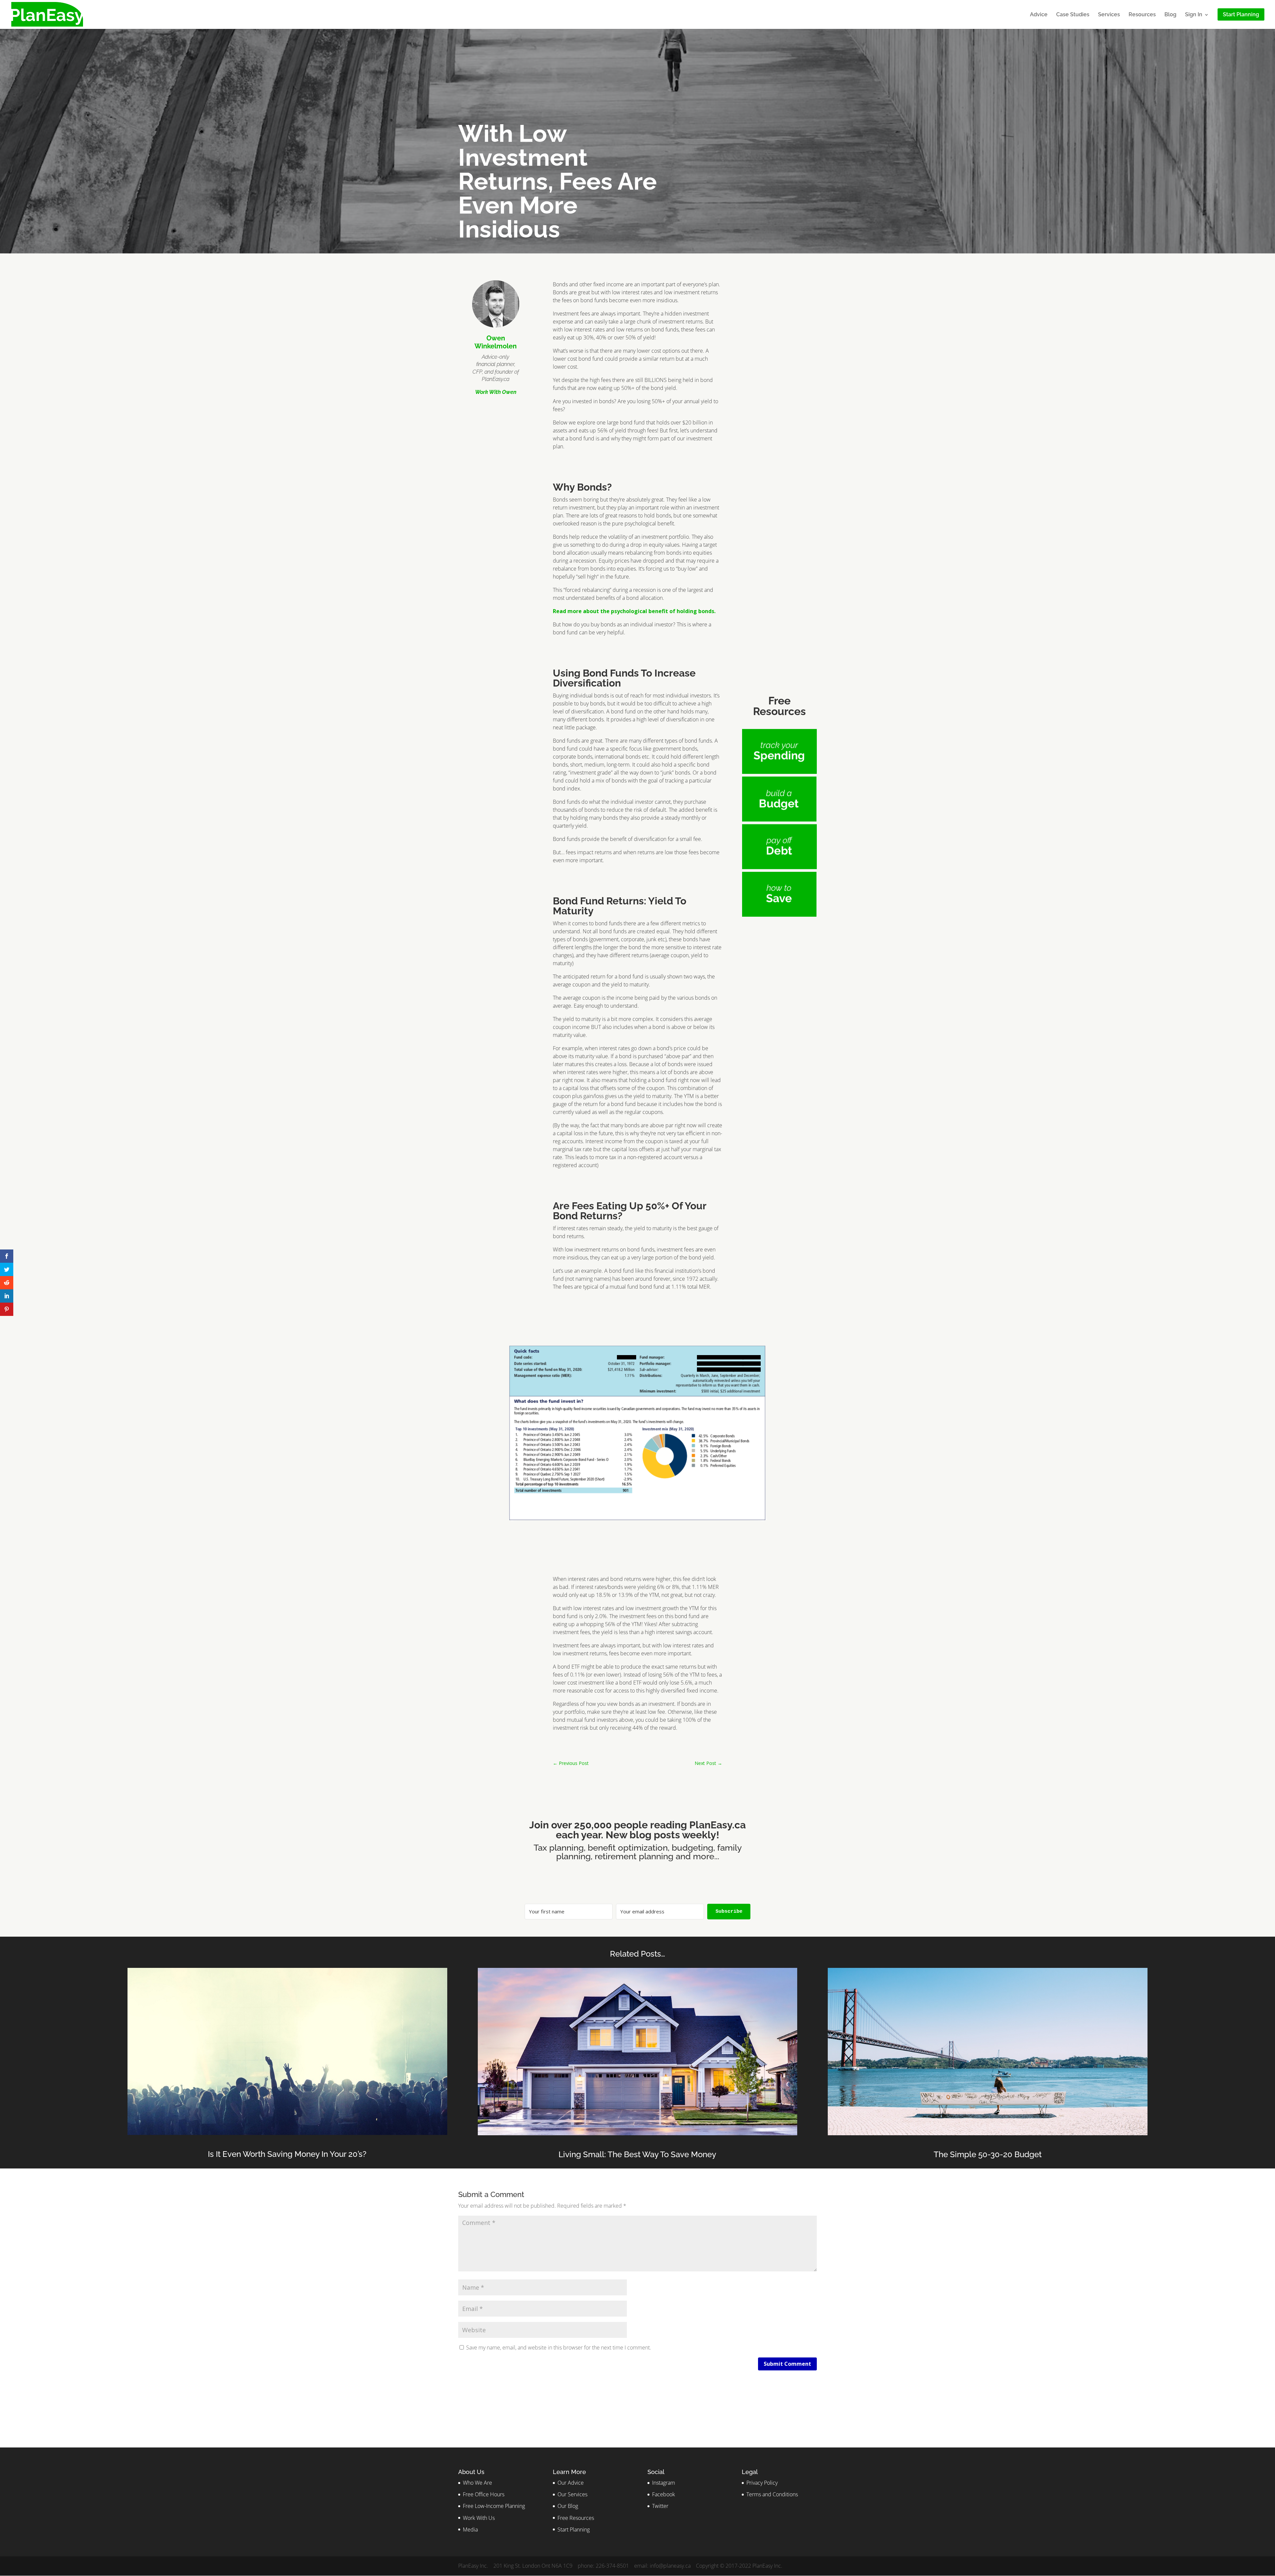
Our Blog (568, 2506)
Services (1109, 15)
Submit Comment (787, 2364)
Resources (1142, 15)
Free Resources (576, 2518)
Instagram (664, 2483)
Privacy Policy (762, 2483)
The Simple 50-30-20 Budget (988, 2154)
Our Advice (571, 2483)
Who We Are (477, 2483)
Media (470, 2530)
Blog (1170, 15)
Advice (1039, 15)
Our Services (572, 2494)
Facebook (664, 2494)
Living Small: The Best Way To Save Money (637, 2154)
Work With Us (479, 2518)
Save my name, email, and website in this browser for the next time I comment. (559, 2347)
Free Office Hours (484, 2494)
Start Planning (574, 2530)
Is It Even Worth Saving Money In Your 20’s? (287, 2154)
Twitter (660, 2506)
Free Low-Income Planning (494, 2506)
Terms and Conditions (772, 2494)
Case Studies (1073, 15)
